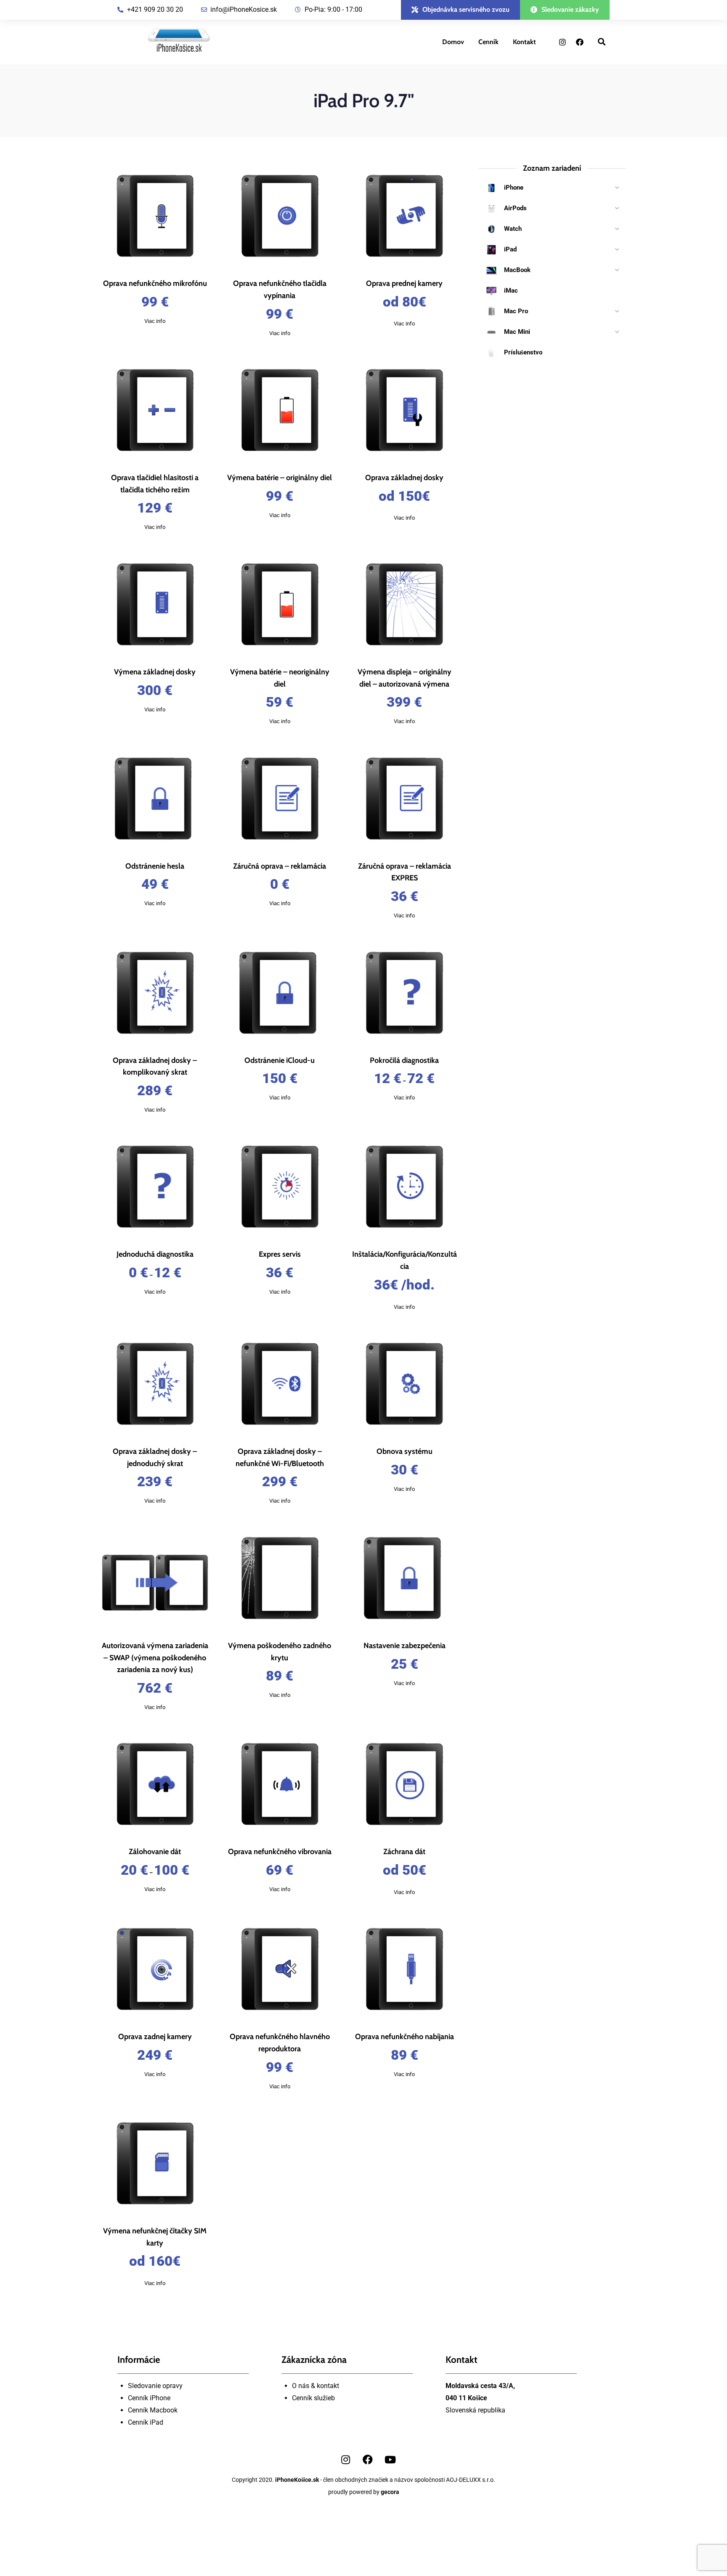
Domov (453, 42)
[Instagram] (562, 42)
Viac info (155, 321)
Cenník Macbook (153, 2410)
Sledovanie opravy (155, 2386)
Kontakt (524, 42)
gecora (390, 2492)
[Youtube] (390, 2460)
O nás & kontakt (316, 2386)
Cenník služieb (313, 2398)
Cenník (488, 42)
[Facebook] (580, 42)
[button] (460, 10)
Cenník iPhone (149, 2398)
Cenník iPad (146, 2422)
